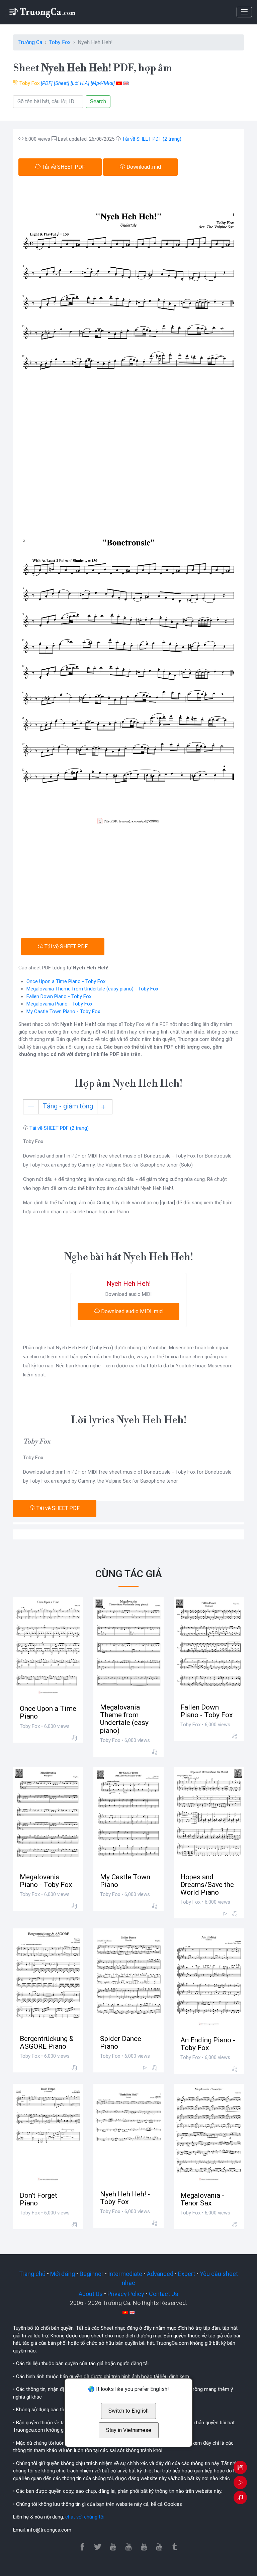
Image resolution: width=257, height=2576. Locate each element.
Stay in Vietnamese (129, 2430)
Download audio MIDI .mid (131, 1311)
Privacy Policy (126, 2294)
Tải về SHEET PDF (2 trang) (152, 139)
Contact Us (164, 2294)
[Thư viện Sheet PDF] (42, 12)
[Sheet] (62, 83)
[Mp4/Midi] (103, 83)
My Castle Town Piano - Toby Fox (63, 1011)
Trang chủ (32, 2274)
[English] (126, 83)
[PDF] (47, 83)
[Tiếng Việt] (119, 83)
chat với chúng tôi (85, 2517)
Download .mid (143, 167)
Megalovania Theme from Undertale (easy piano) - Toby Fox (92, 989)
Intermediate (125, 2274)
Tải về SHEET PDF (63, 167)
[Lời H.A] (80, 83)
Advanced (160, 2274)
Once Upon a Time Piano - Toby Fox (66, 981)
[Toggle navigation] (244, 12)
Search (98, 101)
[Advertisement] (128, 885)
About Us (91, 2294)
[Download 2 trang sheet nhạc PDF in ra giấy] (240, 2468)
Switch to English (128, 2411)
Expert (187, 2274)
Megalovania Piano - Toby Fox (59, 1004)
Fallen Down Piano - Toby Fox (59, 996)
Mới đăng (63, 2274)
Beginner (92, 2274)
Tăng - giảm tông (68, 1106)
